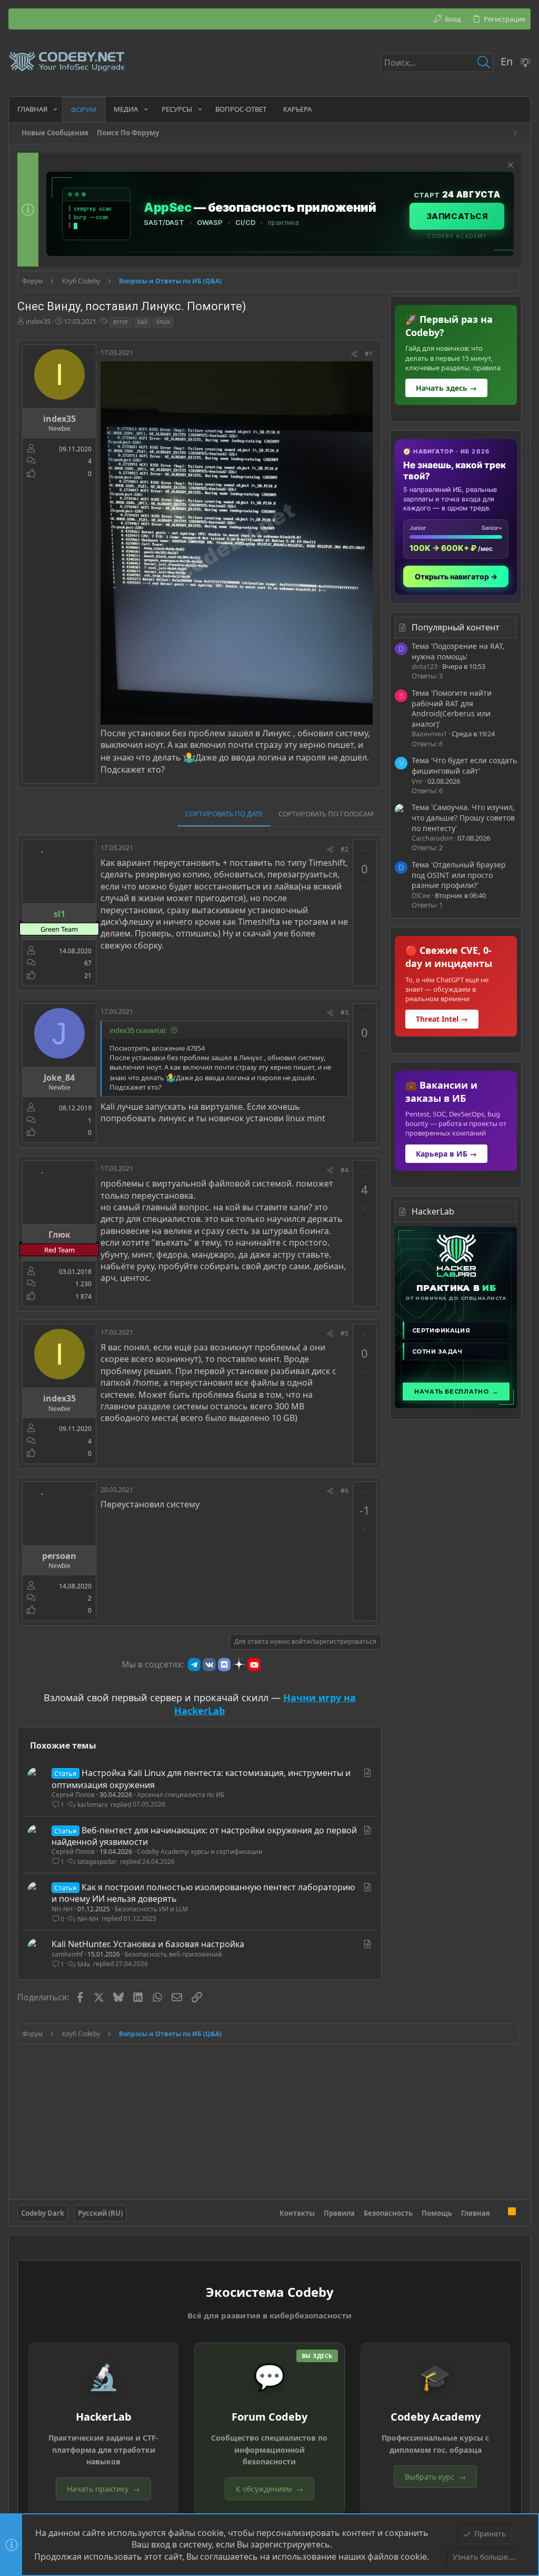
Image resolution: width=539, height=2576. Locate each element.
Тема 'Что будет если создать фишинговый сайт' (464, 766)
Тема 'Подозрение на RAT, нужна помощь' (458, 651)
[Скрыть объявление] (509, 166)
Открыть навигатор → (456, 576)
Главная (476, 2213)
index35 (38, 321)
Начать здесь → (446, 388)
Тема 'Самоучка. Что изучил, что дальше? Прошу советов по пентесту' (463, 817)
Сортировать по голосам (326, 814)
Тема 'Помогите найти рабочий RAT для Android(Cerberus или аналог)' (452, 708)
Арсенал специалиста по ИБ (181, 1795)
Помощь (437, 2213)
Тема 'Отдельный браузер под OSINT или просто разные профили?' (459, 875)
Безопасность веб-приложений (173, 1954)
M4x (84, 1964)
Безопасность (388, 2213)
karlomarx (92, 1805)
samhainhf (67, 1954)
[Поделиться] (354, 354)
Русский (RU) (100, 2213)
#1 (369, 354)
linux (163, 322)
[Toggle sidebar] (517, 133)
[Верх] (499, 2213)
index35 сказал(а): (138, 1030)
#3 (345, 1013)
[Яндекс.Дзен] (239, 1664)
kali (142, 322)
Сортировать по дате (224, 814)
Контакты (297, 2213)
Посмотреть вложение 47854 (157, 1048)
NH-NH (62, 1909)
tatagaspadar (97, 1862)
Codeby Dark (43, 2213)
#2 (345, 849)
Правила (339, 2213)
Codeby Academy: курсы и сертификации (200, 1852)
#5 (345, 1333)
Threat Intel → (442, 1019)
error (121, 322)
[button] (55, 109)
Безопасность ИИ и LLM (151, 1909)
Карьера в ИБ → (446, 1154)
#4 (345, 1170)
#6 (345, 1491)
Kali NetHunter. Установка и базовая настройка (148, 1944)
